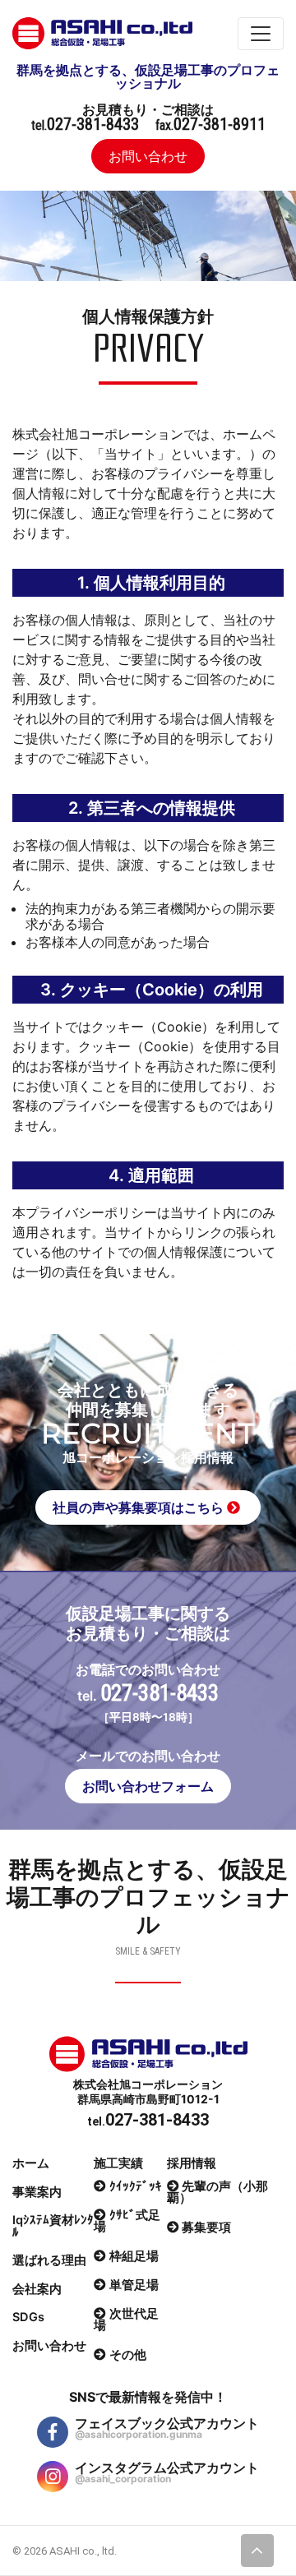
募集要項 (206, 2227)
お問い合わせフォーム (148, 1786)
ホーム (31, 2163)
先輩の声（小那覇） (218, 2193)
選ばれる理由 (49, 2260)
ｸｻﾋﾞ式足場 (127, 2221)
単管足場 (134, 2285)
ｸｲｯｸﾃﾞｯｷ (136, 2186)
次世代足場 (126, 2320)
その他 (128, 2355)
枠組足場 (134, 2256)
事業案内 (37, 2192)
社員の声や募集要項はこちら (140, 1507)
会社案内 (37, 2289)
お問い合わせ (148, 156)
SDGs (28, 2317)
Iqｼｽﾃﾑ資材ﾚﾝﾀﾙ (53, 2226)
